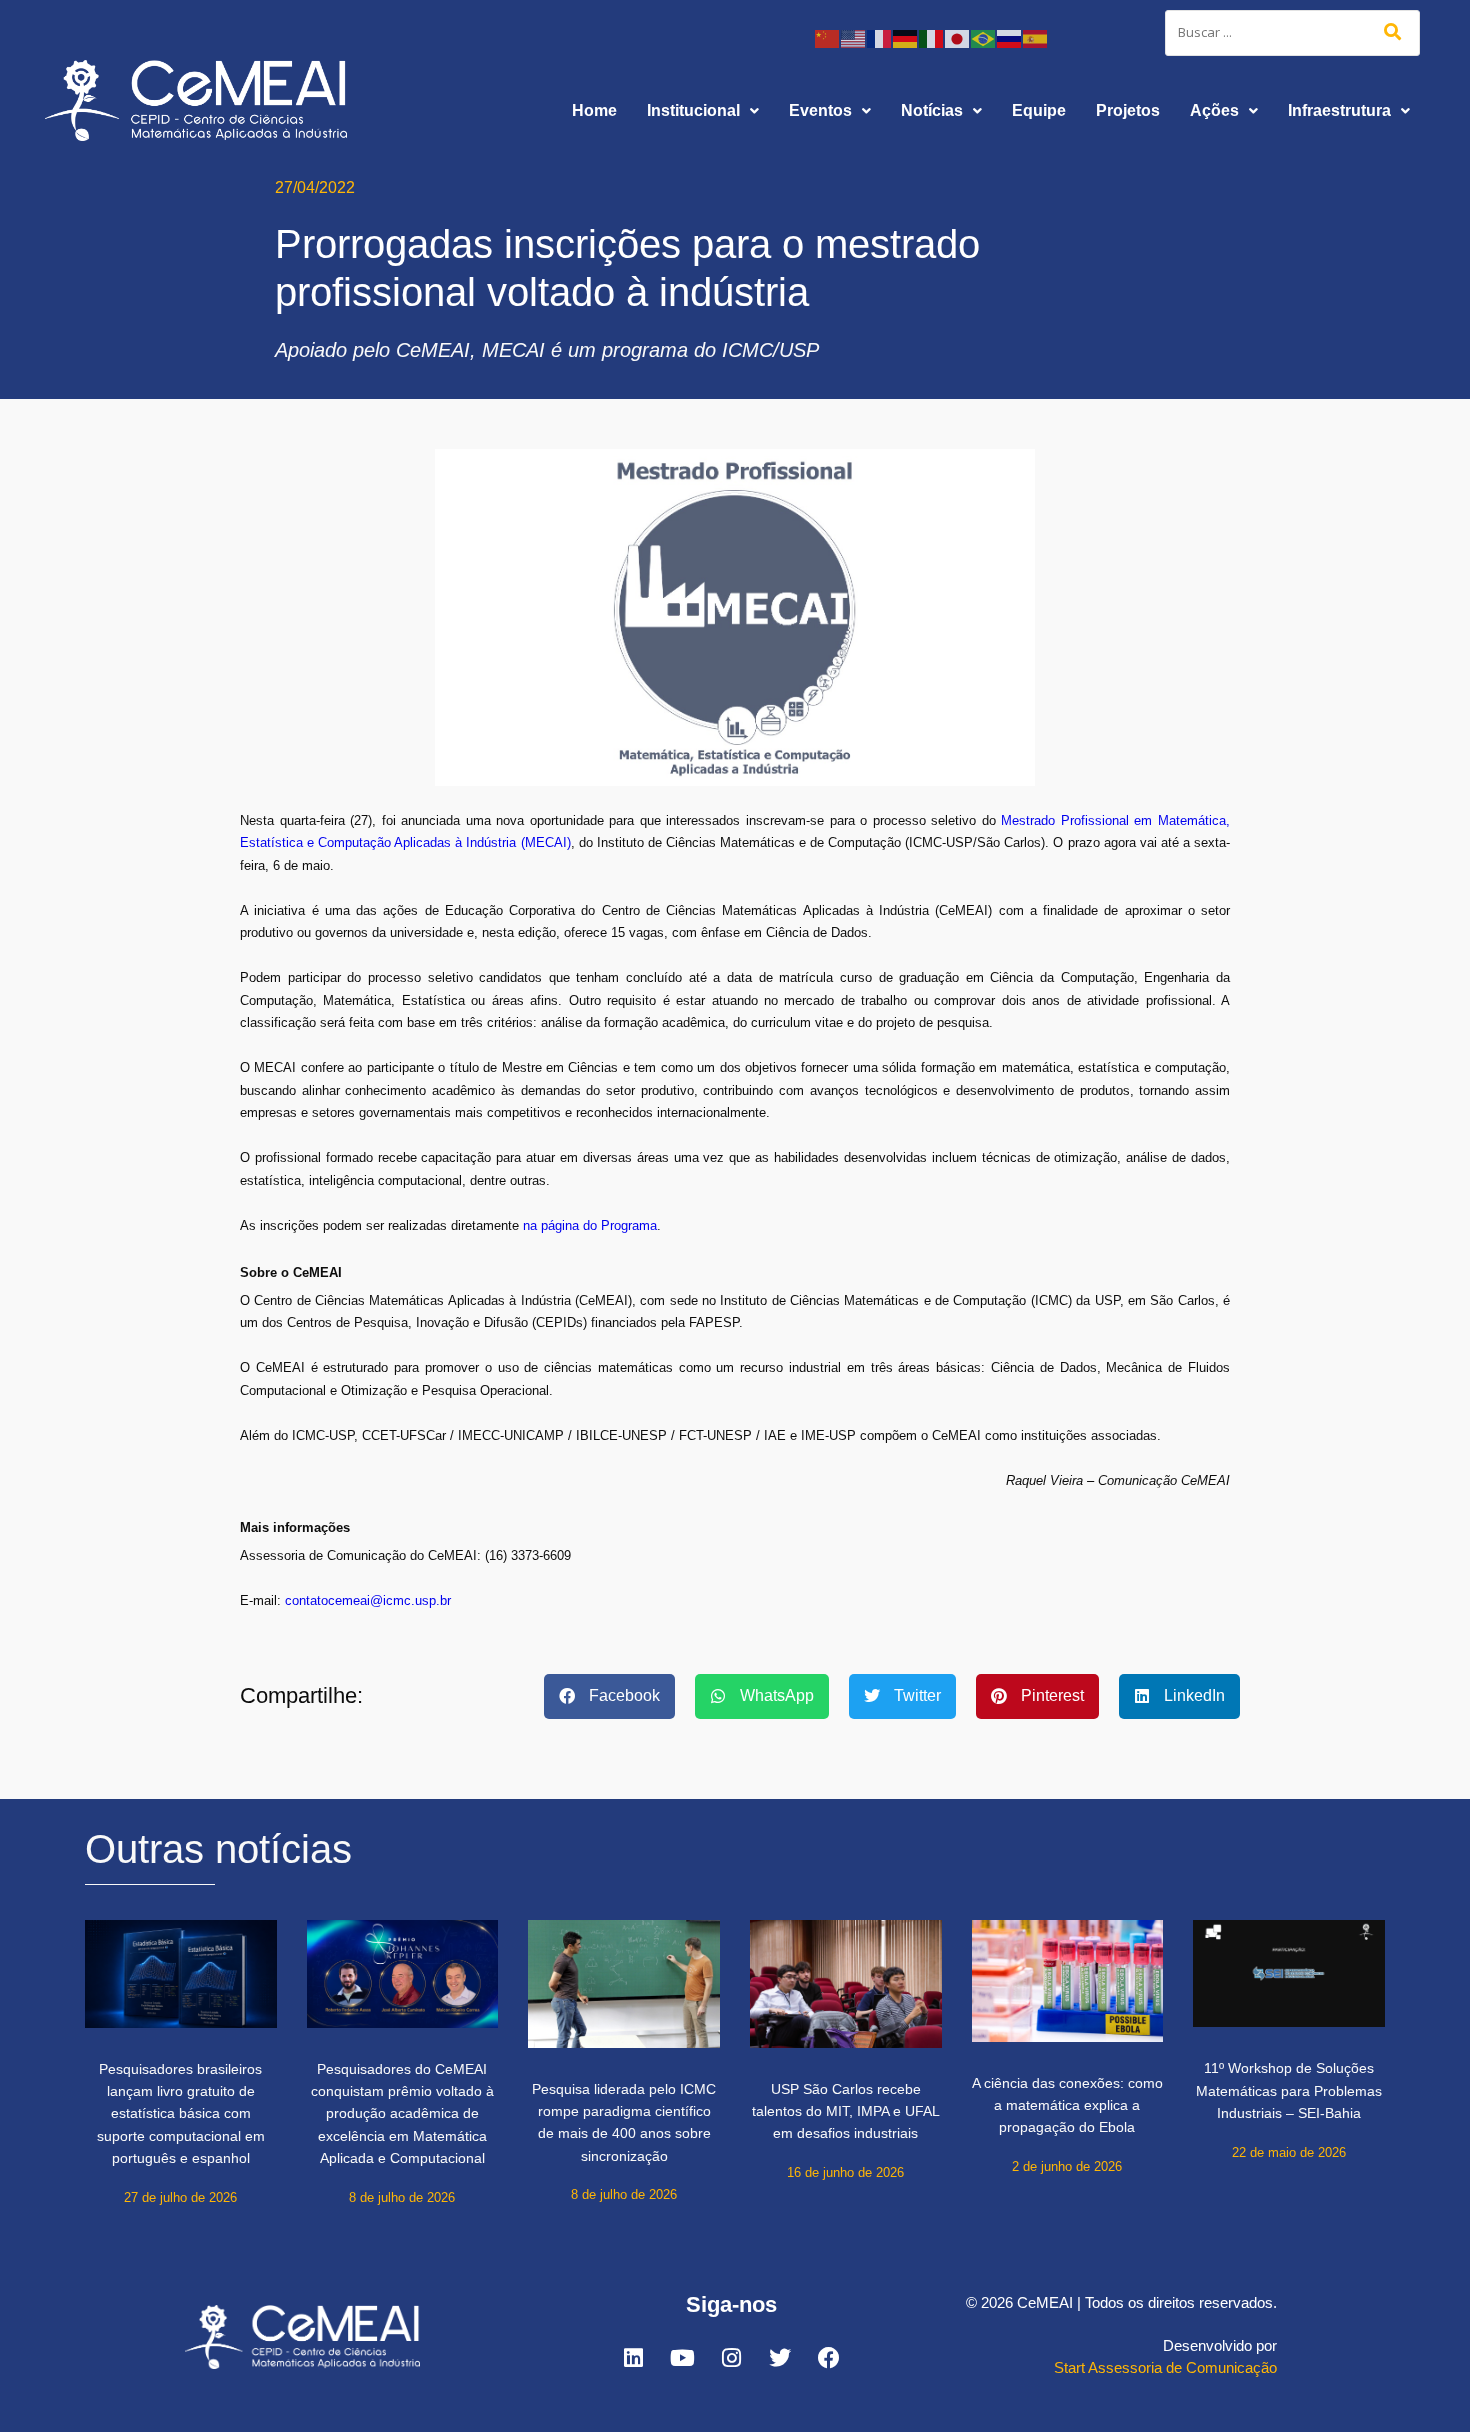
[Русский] (1010, 37)
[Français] (880, 37)
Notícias (932, 110)
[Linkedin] (633, 2358)
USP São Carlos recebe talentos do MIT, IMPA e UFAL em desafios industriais (846, 2111)
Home (594, 110)
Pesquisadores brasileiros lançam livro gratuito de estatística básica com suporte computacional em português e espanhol (181, 2114)
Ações (1214, 110)
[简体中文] (828, 37)
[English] (854, 37)
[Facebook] (829, 2358)
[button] (703, 111)
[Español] (1036, 37)
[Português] (984, 37)
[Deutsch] (906, 37)
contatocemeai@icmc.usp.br (368, 1600)
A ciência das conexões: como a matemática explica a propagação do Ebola (1067, 2105)
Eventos (820, 110)
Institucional (693, 110)
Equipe (1039, 110)
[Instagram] (731, 2358)
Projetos (1128, 110)
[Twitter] (780, 2358)
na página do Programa (590, 1225)
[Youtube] (682, 2358)
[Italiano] (932, 37)
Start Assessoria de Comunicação (1165, 2367)
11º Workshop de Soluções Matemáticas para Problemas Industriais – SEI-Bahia (1289, 2090)
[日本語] (958, 37)
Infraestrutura (1339, 110)
